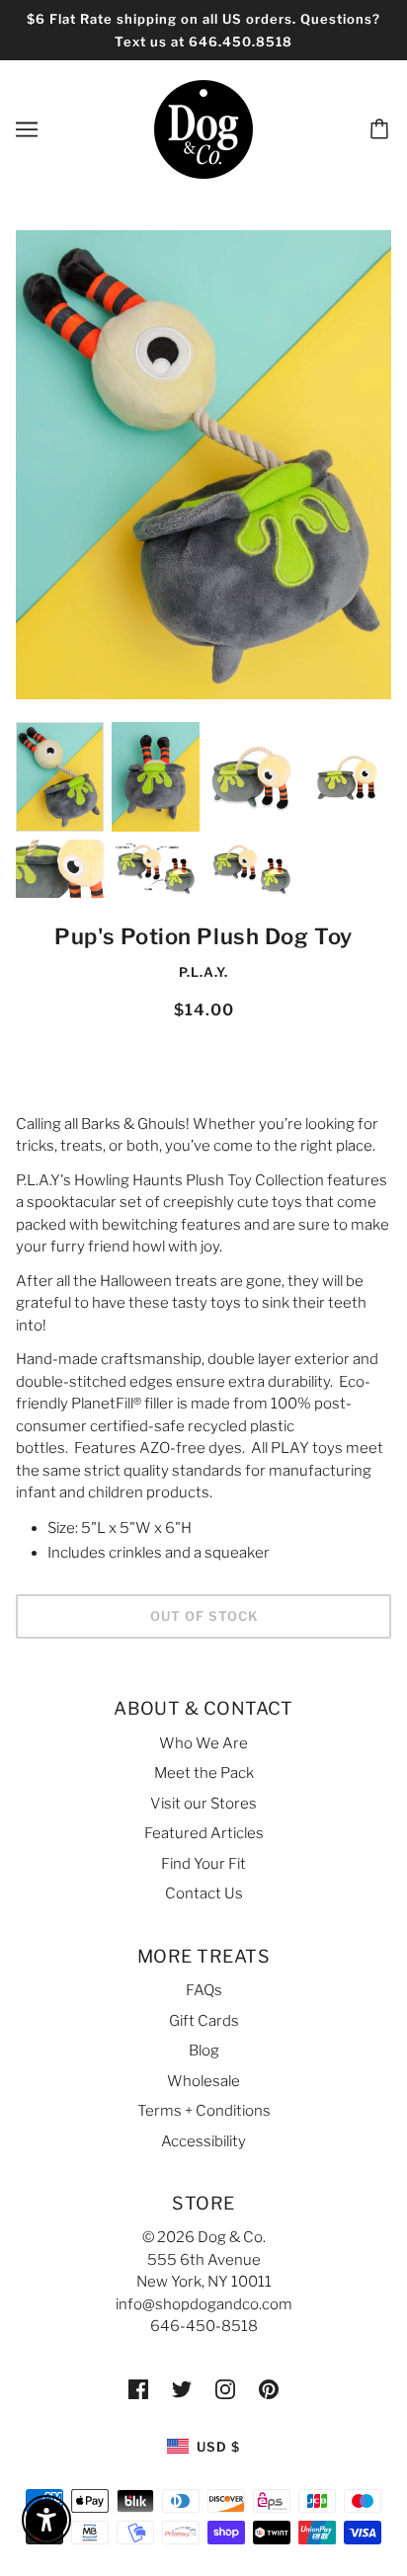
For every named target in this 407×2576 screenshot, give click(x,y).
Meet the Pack (204, 1773)
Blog (204, 2051)
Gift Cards (204, 2021)
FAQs (204, 1990)
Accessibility (203, 2141)
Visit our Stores (203, 1804)
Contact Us (204, 1893)
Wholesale (203, 2081)
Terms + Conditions (204, 2111)
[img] (138, 2389)
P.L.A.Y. (203, 972)
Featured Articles (204, 1833)
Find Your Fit (203, 1864)
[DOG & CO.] (203, 128)
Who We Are (203, 1743)
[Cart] (382, 129)
